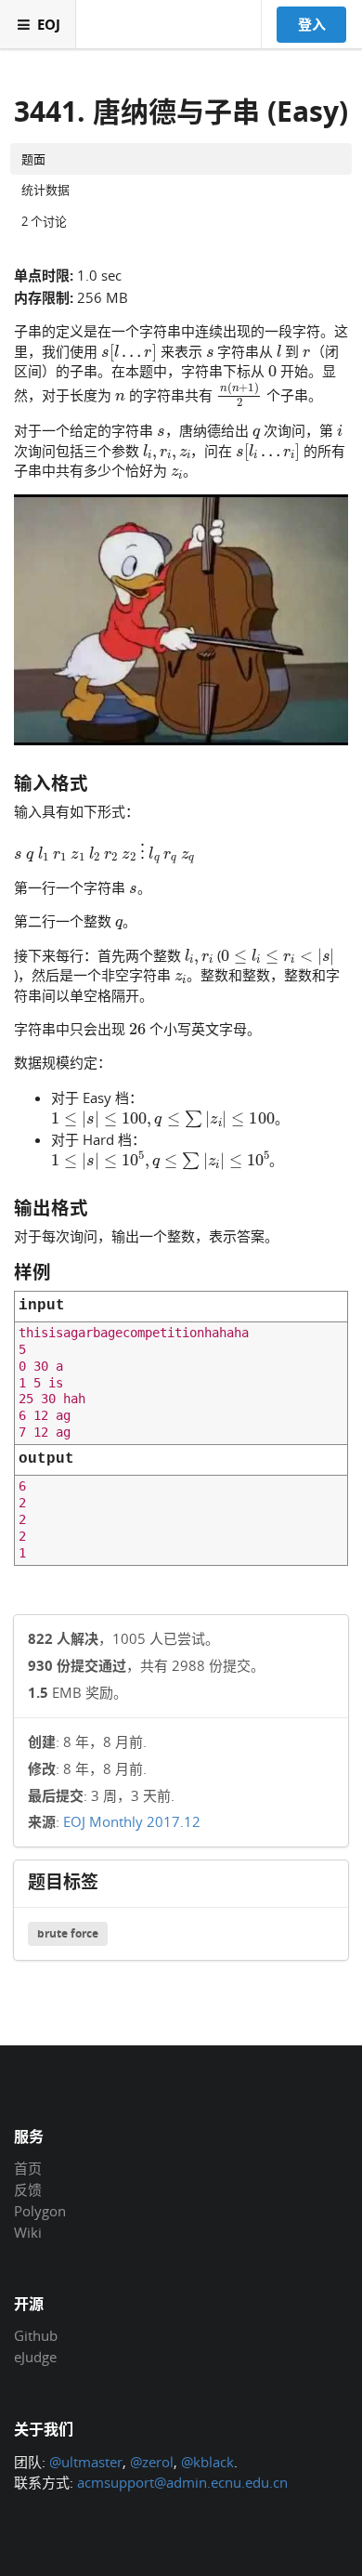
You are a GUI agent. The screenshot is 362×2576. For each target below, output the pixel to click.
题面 (33, 159)
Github (36, 2336)
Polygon (40, 2211)
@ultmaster (86, 2462)
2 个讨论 (44, 221)
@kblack (207, 2462)
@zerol (152, 2462)
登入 (312, 24)
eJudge (35, 2356)
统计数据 (45, 190)
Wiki (28, 2232)
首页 (28, 2169)
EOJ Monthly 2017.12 (132, 1821)
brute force (68, 1933)
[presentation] (129, 350)
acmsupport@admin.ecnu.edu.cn (182, 2482)
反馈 (28, 2189)
